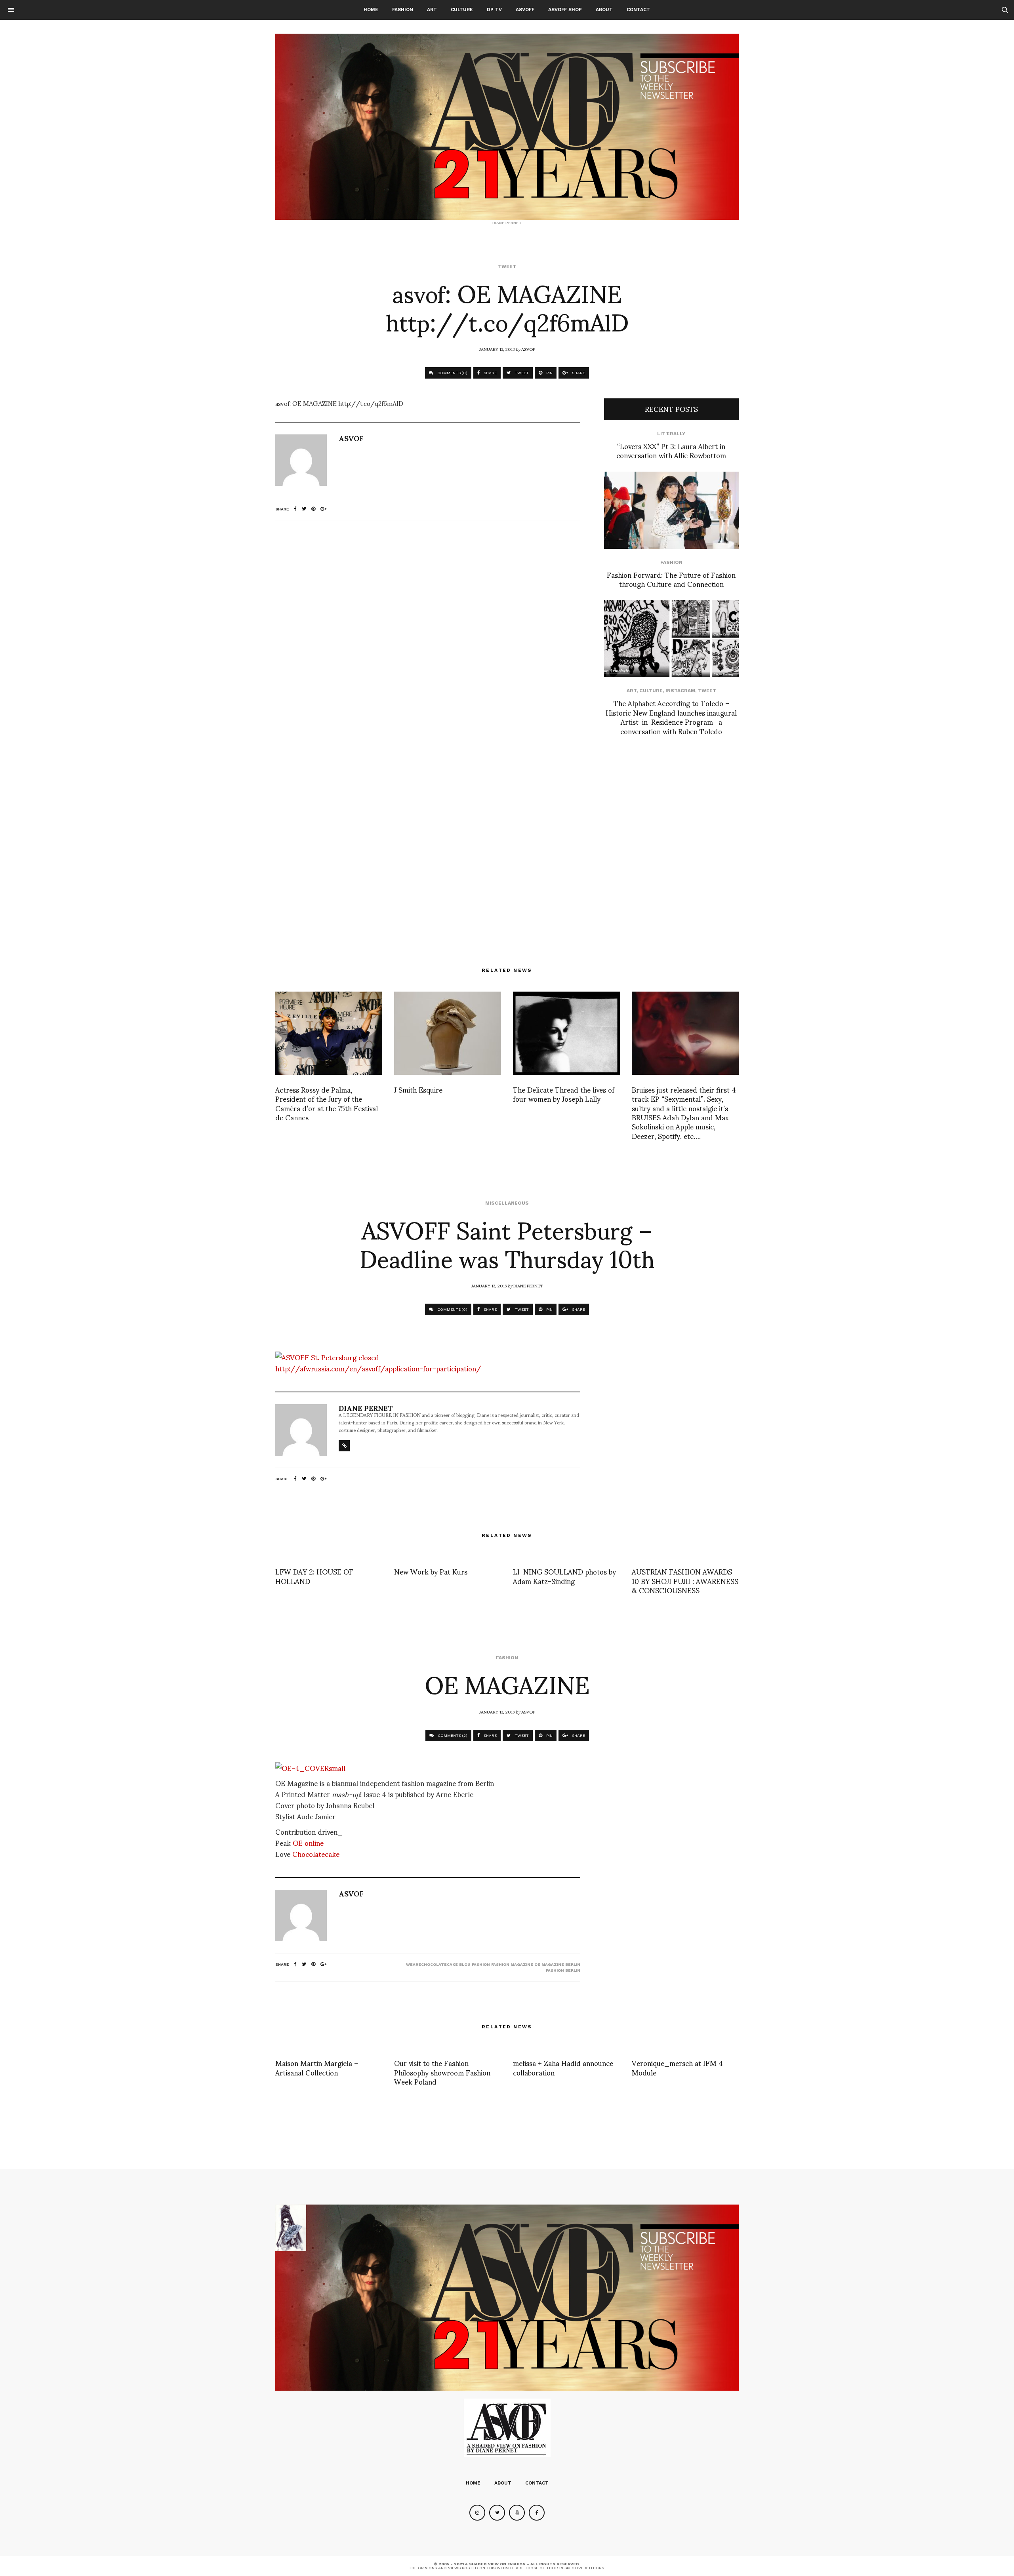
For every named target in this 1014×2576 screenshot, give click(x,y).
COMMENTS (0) (452, 373)
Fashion (403, 10)
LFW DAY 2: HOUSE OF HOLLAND (314, 1576)
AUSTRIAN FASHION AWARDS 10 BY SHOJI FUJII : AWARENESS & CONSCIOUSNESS (685, 1580)
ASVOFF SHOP (565, 10)
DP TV (494, 10)
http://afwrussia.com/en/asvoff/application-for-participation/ (378, 1368)
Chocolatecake (316, 1853)
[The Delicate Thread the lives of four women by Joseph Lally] (566, 1033)
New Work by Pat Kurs (431, 1571)
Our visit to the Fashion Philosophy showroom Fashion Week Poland (442, 2072)
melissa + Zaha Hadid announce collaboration (563, 2067)
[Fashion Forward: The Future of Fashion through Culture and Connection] (671, 510)
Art (432, 10)
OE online (307, 1842)
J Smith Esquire (418, 1089)
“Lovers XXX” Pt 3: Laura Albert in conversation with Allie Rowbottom (671, 450)
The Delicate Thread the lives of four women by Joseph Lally (564, 1094)
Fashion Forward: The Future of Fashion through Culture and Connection (671, 579)
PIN (549, 373)
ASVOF (528, 349)
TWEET (521, 373)
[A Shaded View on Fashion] (507, 127)
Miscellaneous (507, 1203)
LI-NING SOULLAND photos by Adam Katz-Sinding (564, 1576)
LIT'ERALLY (671, 434)
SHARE (490, 373)
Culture (462, 10)
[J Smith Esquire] (448, 1033)
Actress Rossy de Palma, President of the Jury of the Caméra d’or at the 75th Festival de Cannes (327, 1103)
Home (371, 10)
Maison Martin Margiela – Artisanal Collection (317, 2067)
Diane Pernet (528, 1285)
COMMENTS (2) (452, 1735)
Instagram (680, 691)
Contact (638, 10)
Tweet (507, 267)
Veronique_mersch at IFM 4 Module (677, 2067)
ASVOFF (525, 10)
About (604, 10)
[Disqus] (428, 631)
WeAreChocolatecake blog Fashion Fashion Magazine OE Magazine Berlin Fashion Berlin (493, 1967)
